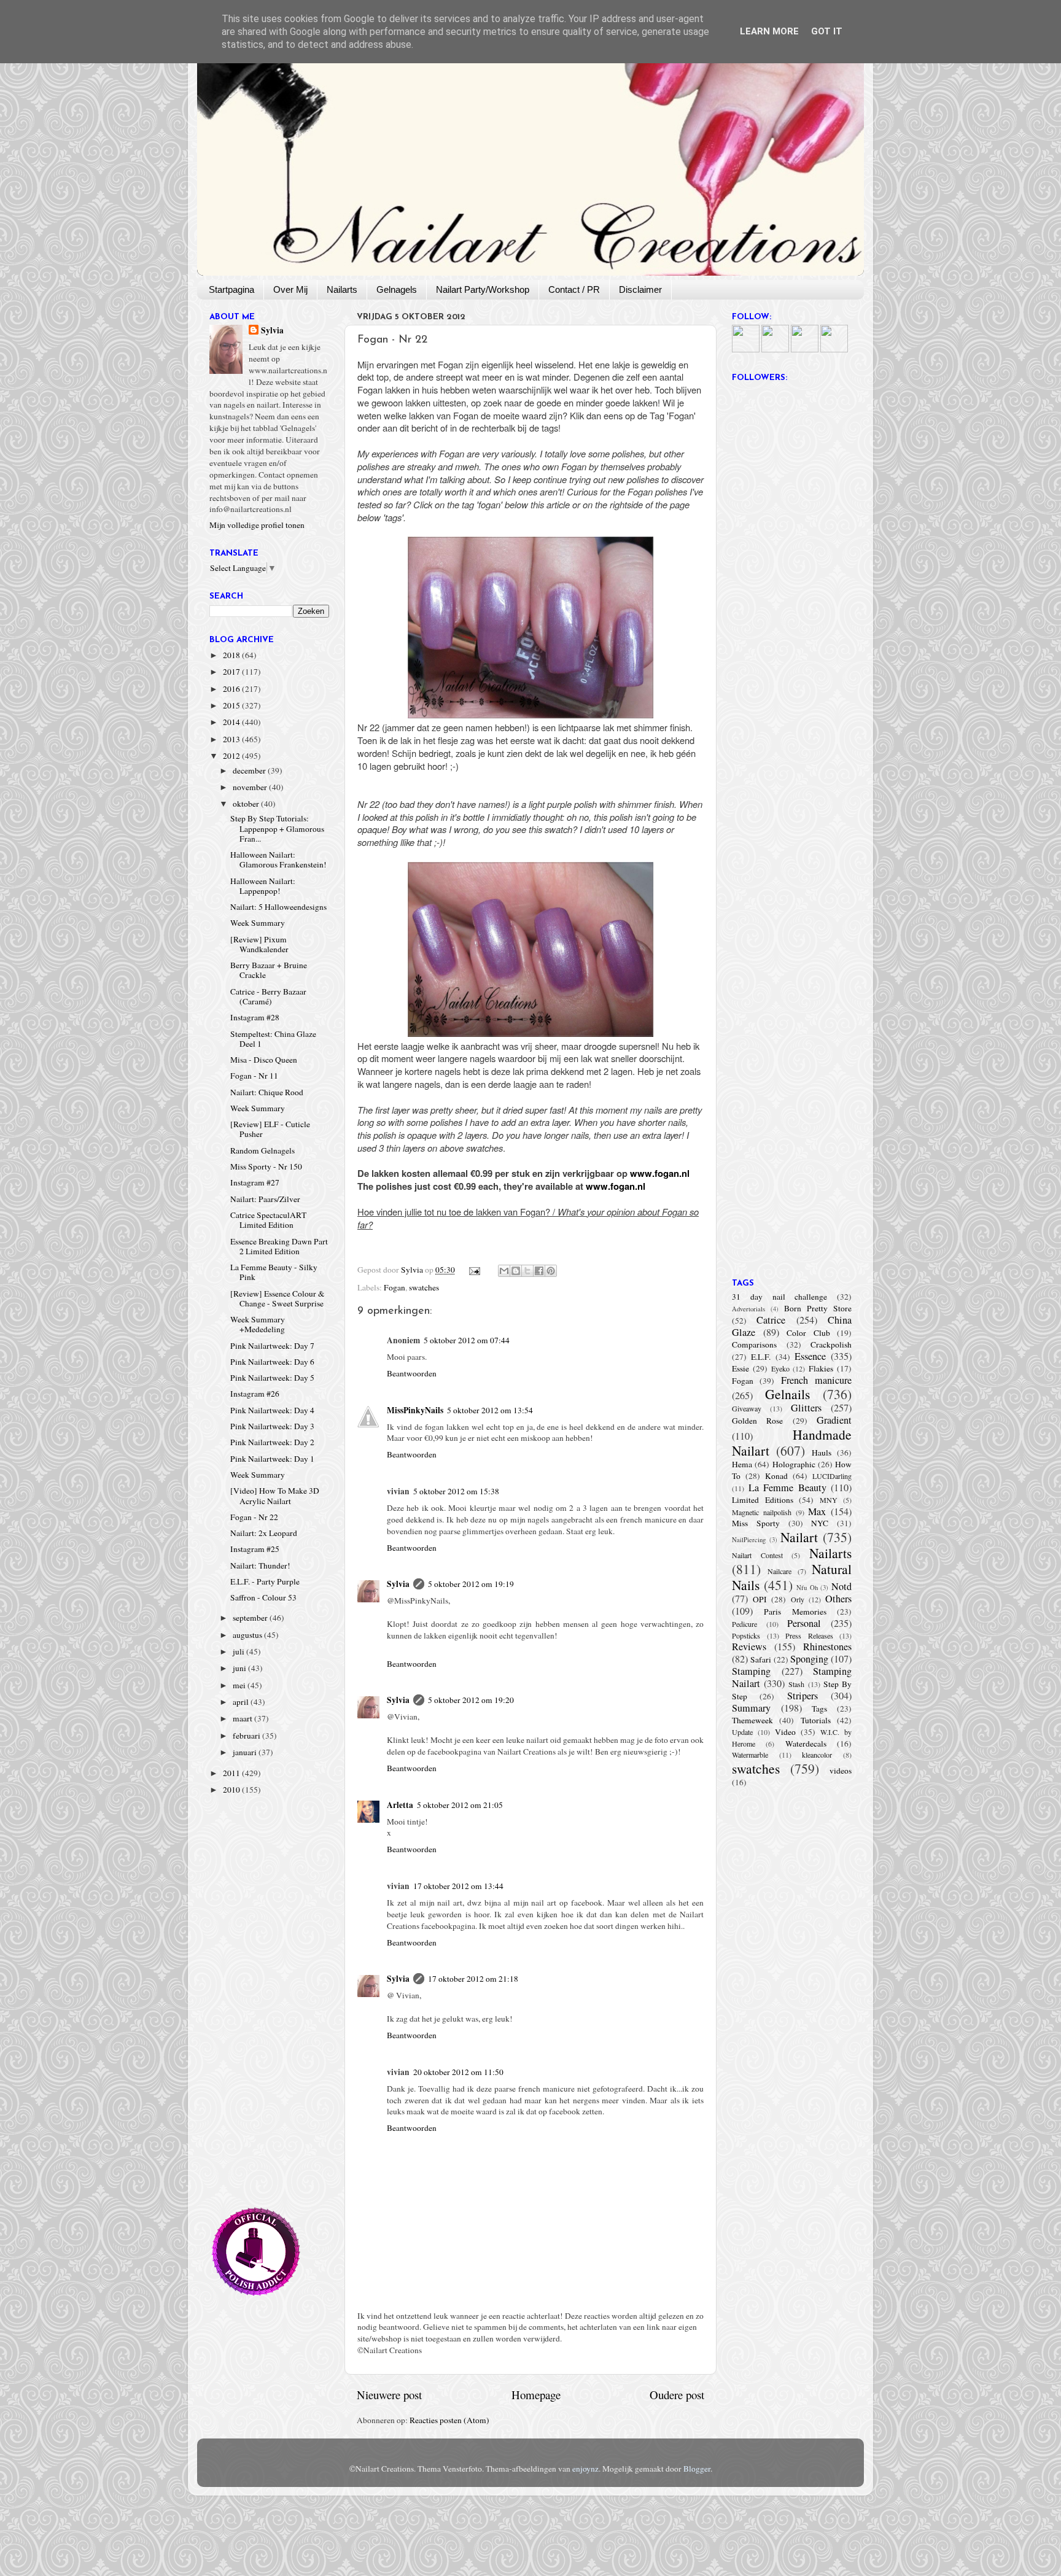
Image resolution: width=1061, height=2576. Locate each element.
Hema (742, 1464)
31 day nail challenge (779, 1297)
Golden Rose (757, 1421)
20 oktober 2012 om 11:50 (458, 2072)
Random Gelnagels (262, 1150)
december (250, 770)
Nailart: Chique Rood (267, 1092)
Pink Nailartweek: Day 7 (272, 1346)
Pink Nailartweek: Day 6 (272, 1362)
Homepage (536, 2395)
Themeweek (752, 1720)
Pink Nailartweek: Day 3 (272, 1426)
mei (240, 1685)
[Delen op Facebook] (539, 1271)
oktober (247, 804)
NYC (820, 1523)
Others (838, 1599)
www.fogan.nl (660, 1173)
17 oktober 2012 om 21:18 (473, 1979)
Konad (776, 1476)
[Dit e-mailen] (504, 1271)
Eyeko (780, 1368)
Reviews (749, 1647)
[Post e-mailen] (474, 1270)
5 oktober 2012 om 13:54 (490, 1410)
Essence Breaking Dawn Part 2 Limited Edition (279, 1246)
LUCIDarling (832, 1476)
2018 (232, 655)
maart (243, 1718)
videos (841, 1771)
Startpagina (231, 289)
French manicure (816, 1380)
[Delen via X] (527, 1271)
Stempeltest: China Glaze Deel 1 (273, 1039)
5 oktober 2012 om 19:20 (471, 1700)
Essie (740, 1368)
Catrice (771, 1320)
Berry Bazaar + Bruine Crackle (269, 970)
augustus (248, 1635)
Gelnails (787, 1394)
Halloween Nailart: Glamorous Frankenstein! (278, 859)
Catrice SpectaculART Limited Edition (268, 1220)
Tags (819, 1709)
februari (247, 1736)
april (242, 1702)
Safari (761, 1659)
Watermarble (750, 1755)
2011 (232, 1773)
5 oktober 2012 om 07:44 (467, 1340)
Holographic (794, 1464)
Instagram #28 (255, 1017)
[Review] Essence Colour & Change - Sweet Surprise (278, 1298)
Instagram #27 (255, 1182)
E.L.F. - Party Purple (265, 1581)
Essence (810, 1356)
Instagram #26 (255, 1394)
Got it (827, 31)
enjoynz (585, 2469)
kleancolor (817, 1755)
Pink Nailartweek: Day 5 (272, 1378)
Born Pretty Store (818, 1308)
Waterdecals (806, 1744)
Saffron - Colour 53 (263, 1597)
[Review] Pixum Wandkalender (259, 944)
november (251, 787)
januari (246, 1752)
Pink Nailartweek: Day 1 (272, 1459)
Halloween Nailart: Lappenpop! (263, 886)
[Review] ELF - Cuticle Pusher (270, 1129)
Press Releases (809, 1635)
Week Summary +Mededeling (258, 1324)
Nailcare (779, 1571)
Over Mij (290, 289)
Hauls (822, 1453)
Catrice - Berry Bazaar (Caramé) (268, 996)
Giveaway (747, 1408)
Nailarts (342, 289)
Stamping (751, 1671)
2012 (232, 756)
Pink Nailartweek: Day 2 (272, 1442)
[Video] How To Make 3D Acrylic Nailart (275, 1496)
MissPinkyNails (415, 1410)
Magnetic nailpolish (762, 1512)
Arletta (400, 1805)
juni (240, 1668)
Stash (796, 1684)
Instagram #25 (255, 1549)
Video (785, 1732)
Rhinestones (827, 1647)
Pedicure (744, 1624)
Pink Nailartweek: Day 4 (272, 1410)
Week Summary (258, 923)
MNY (829, 1500)
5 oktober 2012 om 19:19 (471, 1584)
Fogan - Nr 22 (254, 1517)
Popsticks (746, 1635)
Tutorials (816, 1720)
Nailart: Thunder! (260, 1565)
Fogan (394, 1287)
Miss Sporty (756, 1523)
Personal (804, 1623)
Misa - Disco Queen (264, 1060)
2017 (232, 672)
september (251, 1618)
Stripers (803, 1696)
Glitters (806, 1408)
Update (742, 1732)
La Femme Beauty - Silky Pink (274, 1272)
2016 (232, 689)
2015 (232, 705)
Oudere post (677, 2395)
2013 (232, 739)
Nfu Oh (807, 1588)
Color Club (808, 1333)
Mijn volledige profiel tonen (257, 525)
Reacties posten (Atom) (449, 2420)
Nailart (799, 1537)
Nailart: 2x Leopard (264, 1533)
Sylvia (398, 1584)
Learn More (769, 31)
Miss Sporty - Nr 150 (266, 1166)
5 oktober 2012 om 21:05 (460, 1805)
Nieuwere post (389, 2395)
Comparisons (754, 1344)
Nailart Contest (757, 1555)
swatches (424, 1287)
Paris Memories (795, 1612)
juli (239, 1651)
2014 (232, 722)
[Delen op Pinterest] (551, 1271)
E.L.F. (761, 1357)
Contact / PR (574, 289)
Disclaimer (640, 289)
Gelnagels (397, 289)
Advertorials (748, 1309)
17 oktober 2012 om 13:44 (458, 1886)
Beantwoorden (412, 1373)
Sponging (809, 1659)
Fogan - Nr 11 (254, 1076)
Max (817, 1511)
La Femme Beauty (787, 1488)
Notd (841, 1586)
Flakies (821, 1368)
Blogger (697, 2469)
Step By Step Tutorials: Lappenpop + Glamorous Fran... (277, 828)
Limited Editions (763, 1500)
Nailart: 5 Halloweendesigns (278, 907)
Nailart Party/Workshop (483, 289)
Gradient (834, 1420)
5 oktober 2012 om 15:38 (456, 1491)
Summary (751, 1708)
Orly (798, 1599)
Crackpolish (831, 1344)
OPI (760, 1599)
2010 (232, 1790)
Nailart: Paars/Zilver (265, 1199)
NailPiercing (749, 1540)
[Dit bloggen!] (516, 1271)
